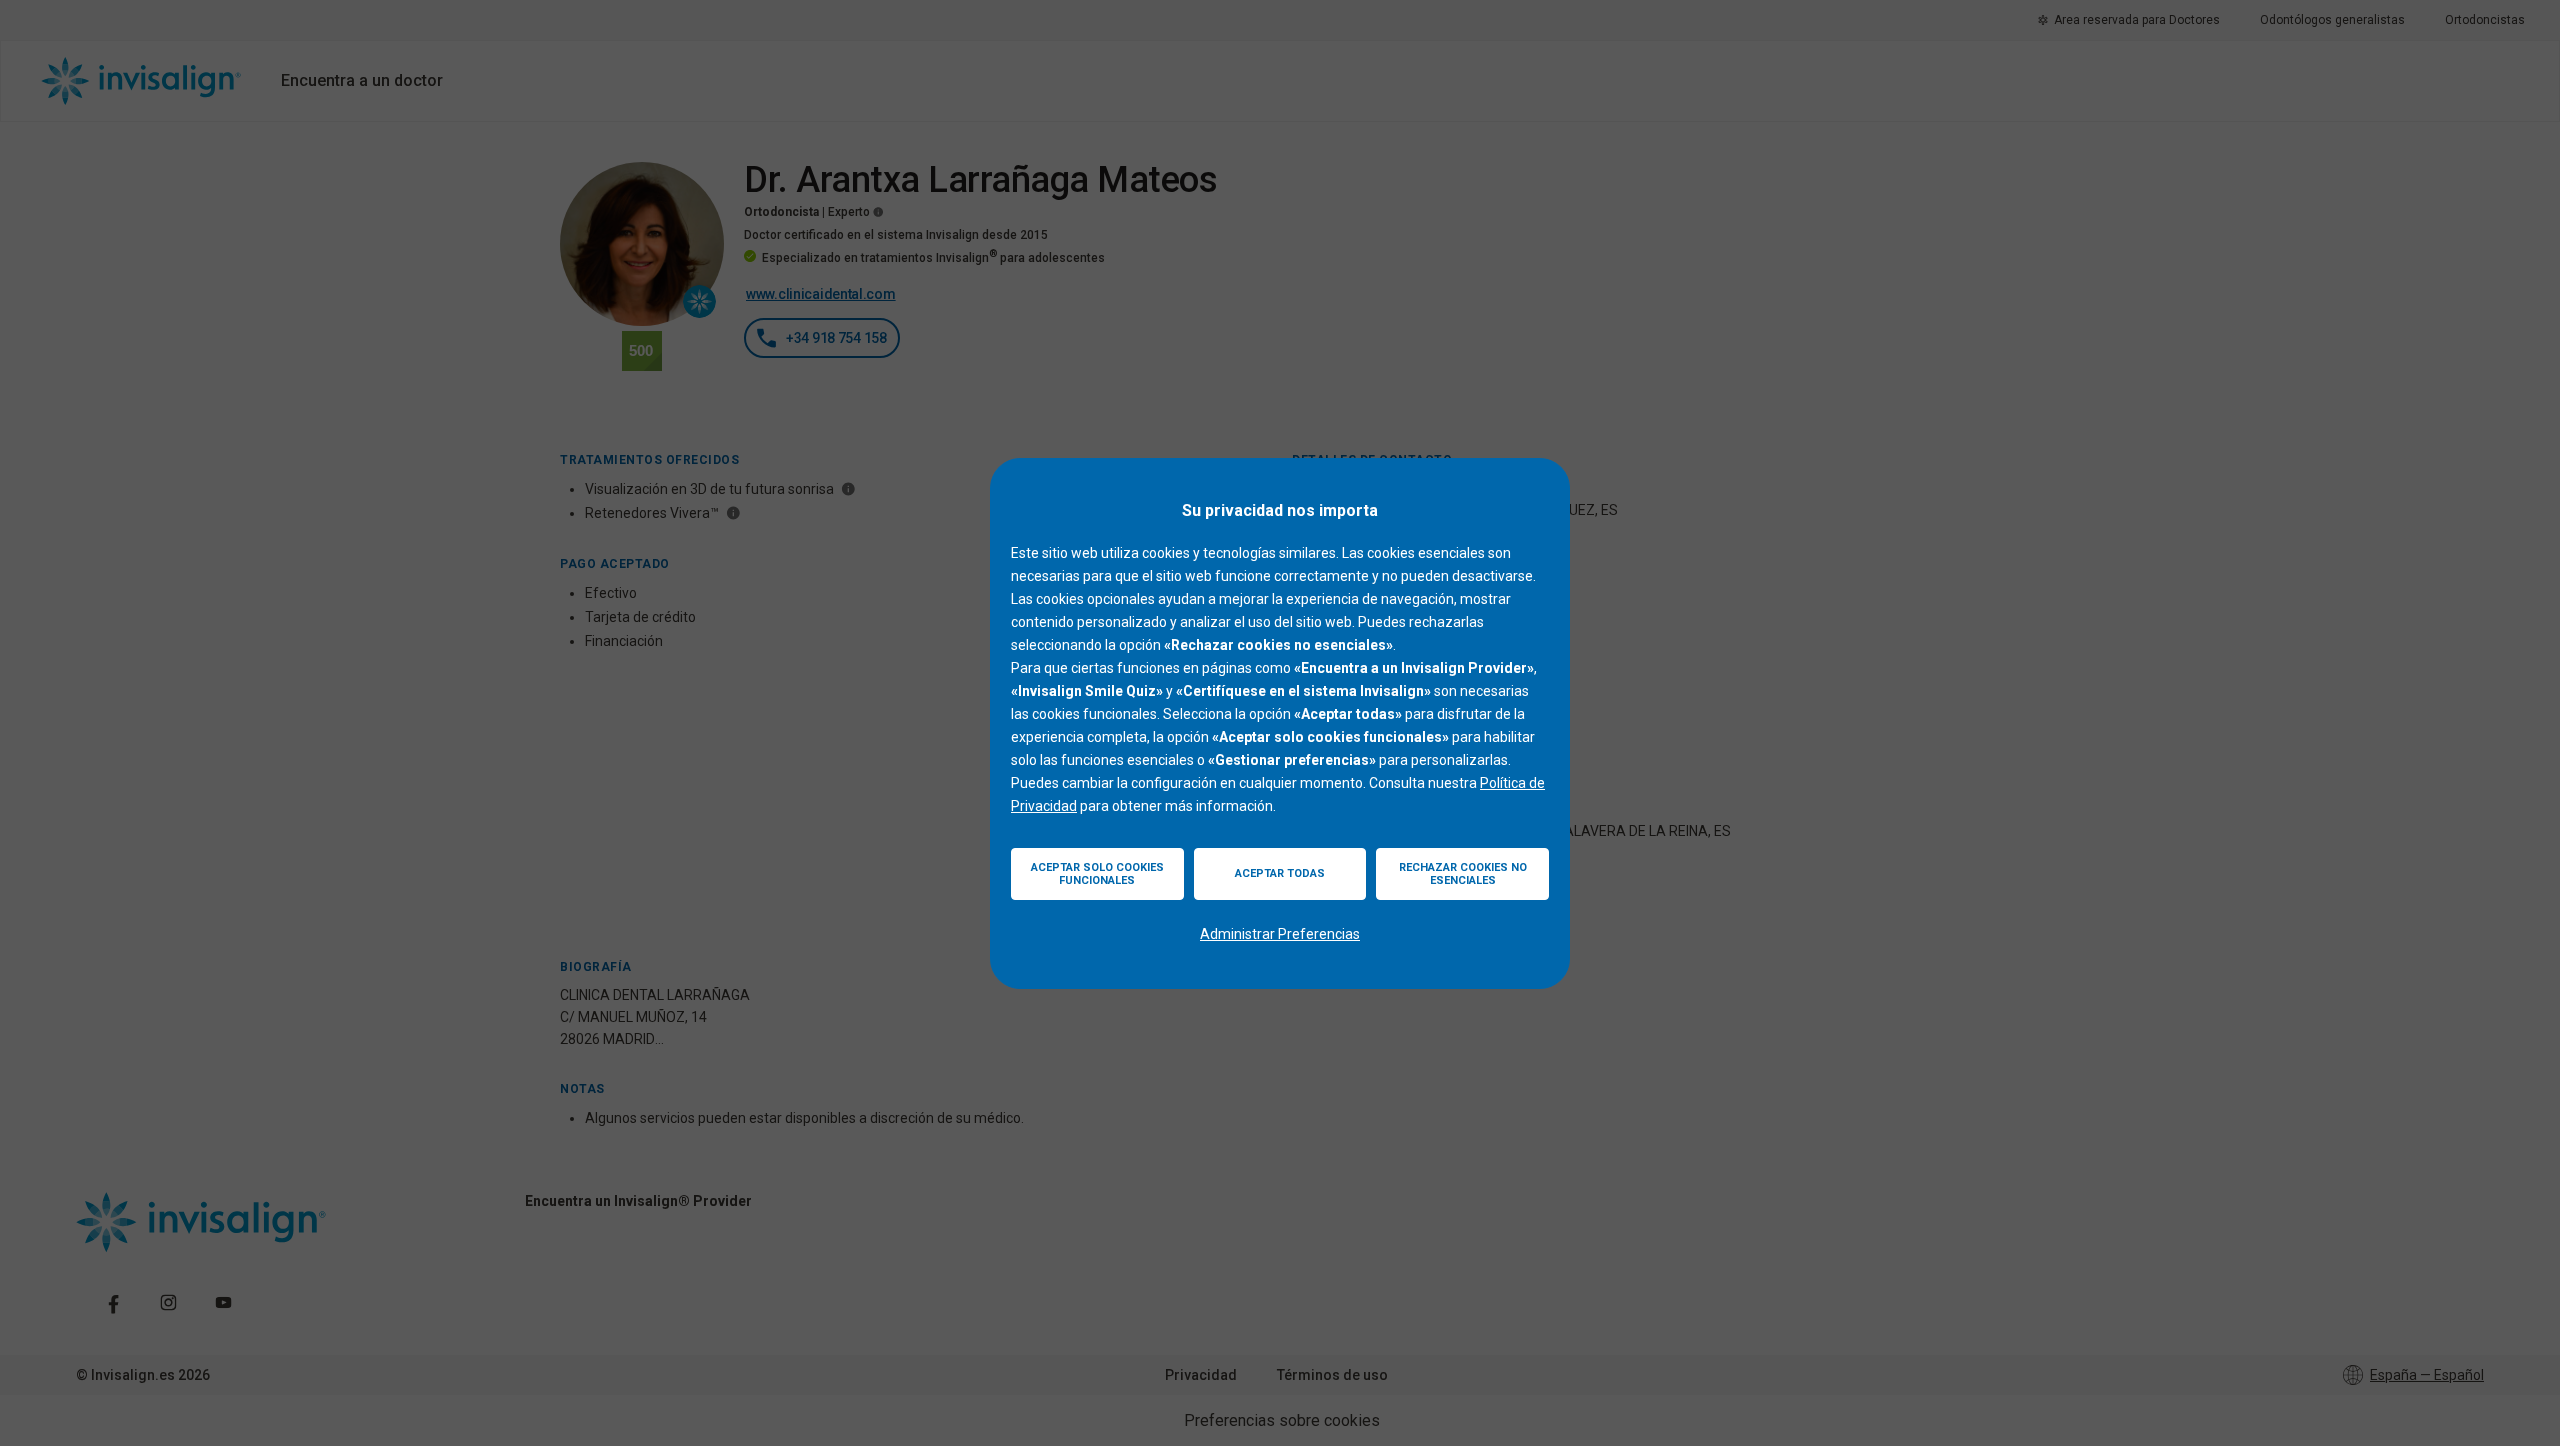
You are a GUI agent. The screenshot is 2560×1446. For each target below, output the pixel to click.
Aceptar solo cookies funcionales (1097, 874)
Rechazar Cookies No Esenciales (1463, 874)
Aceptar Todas (1280, 873)
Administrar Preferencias (1280, 934)
